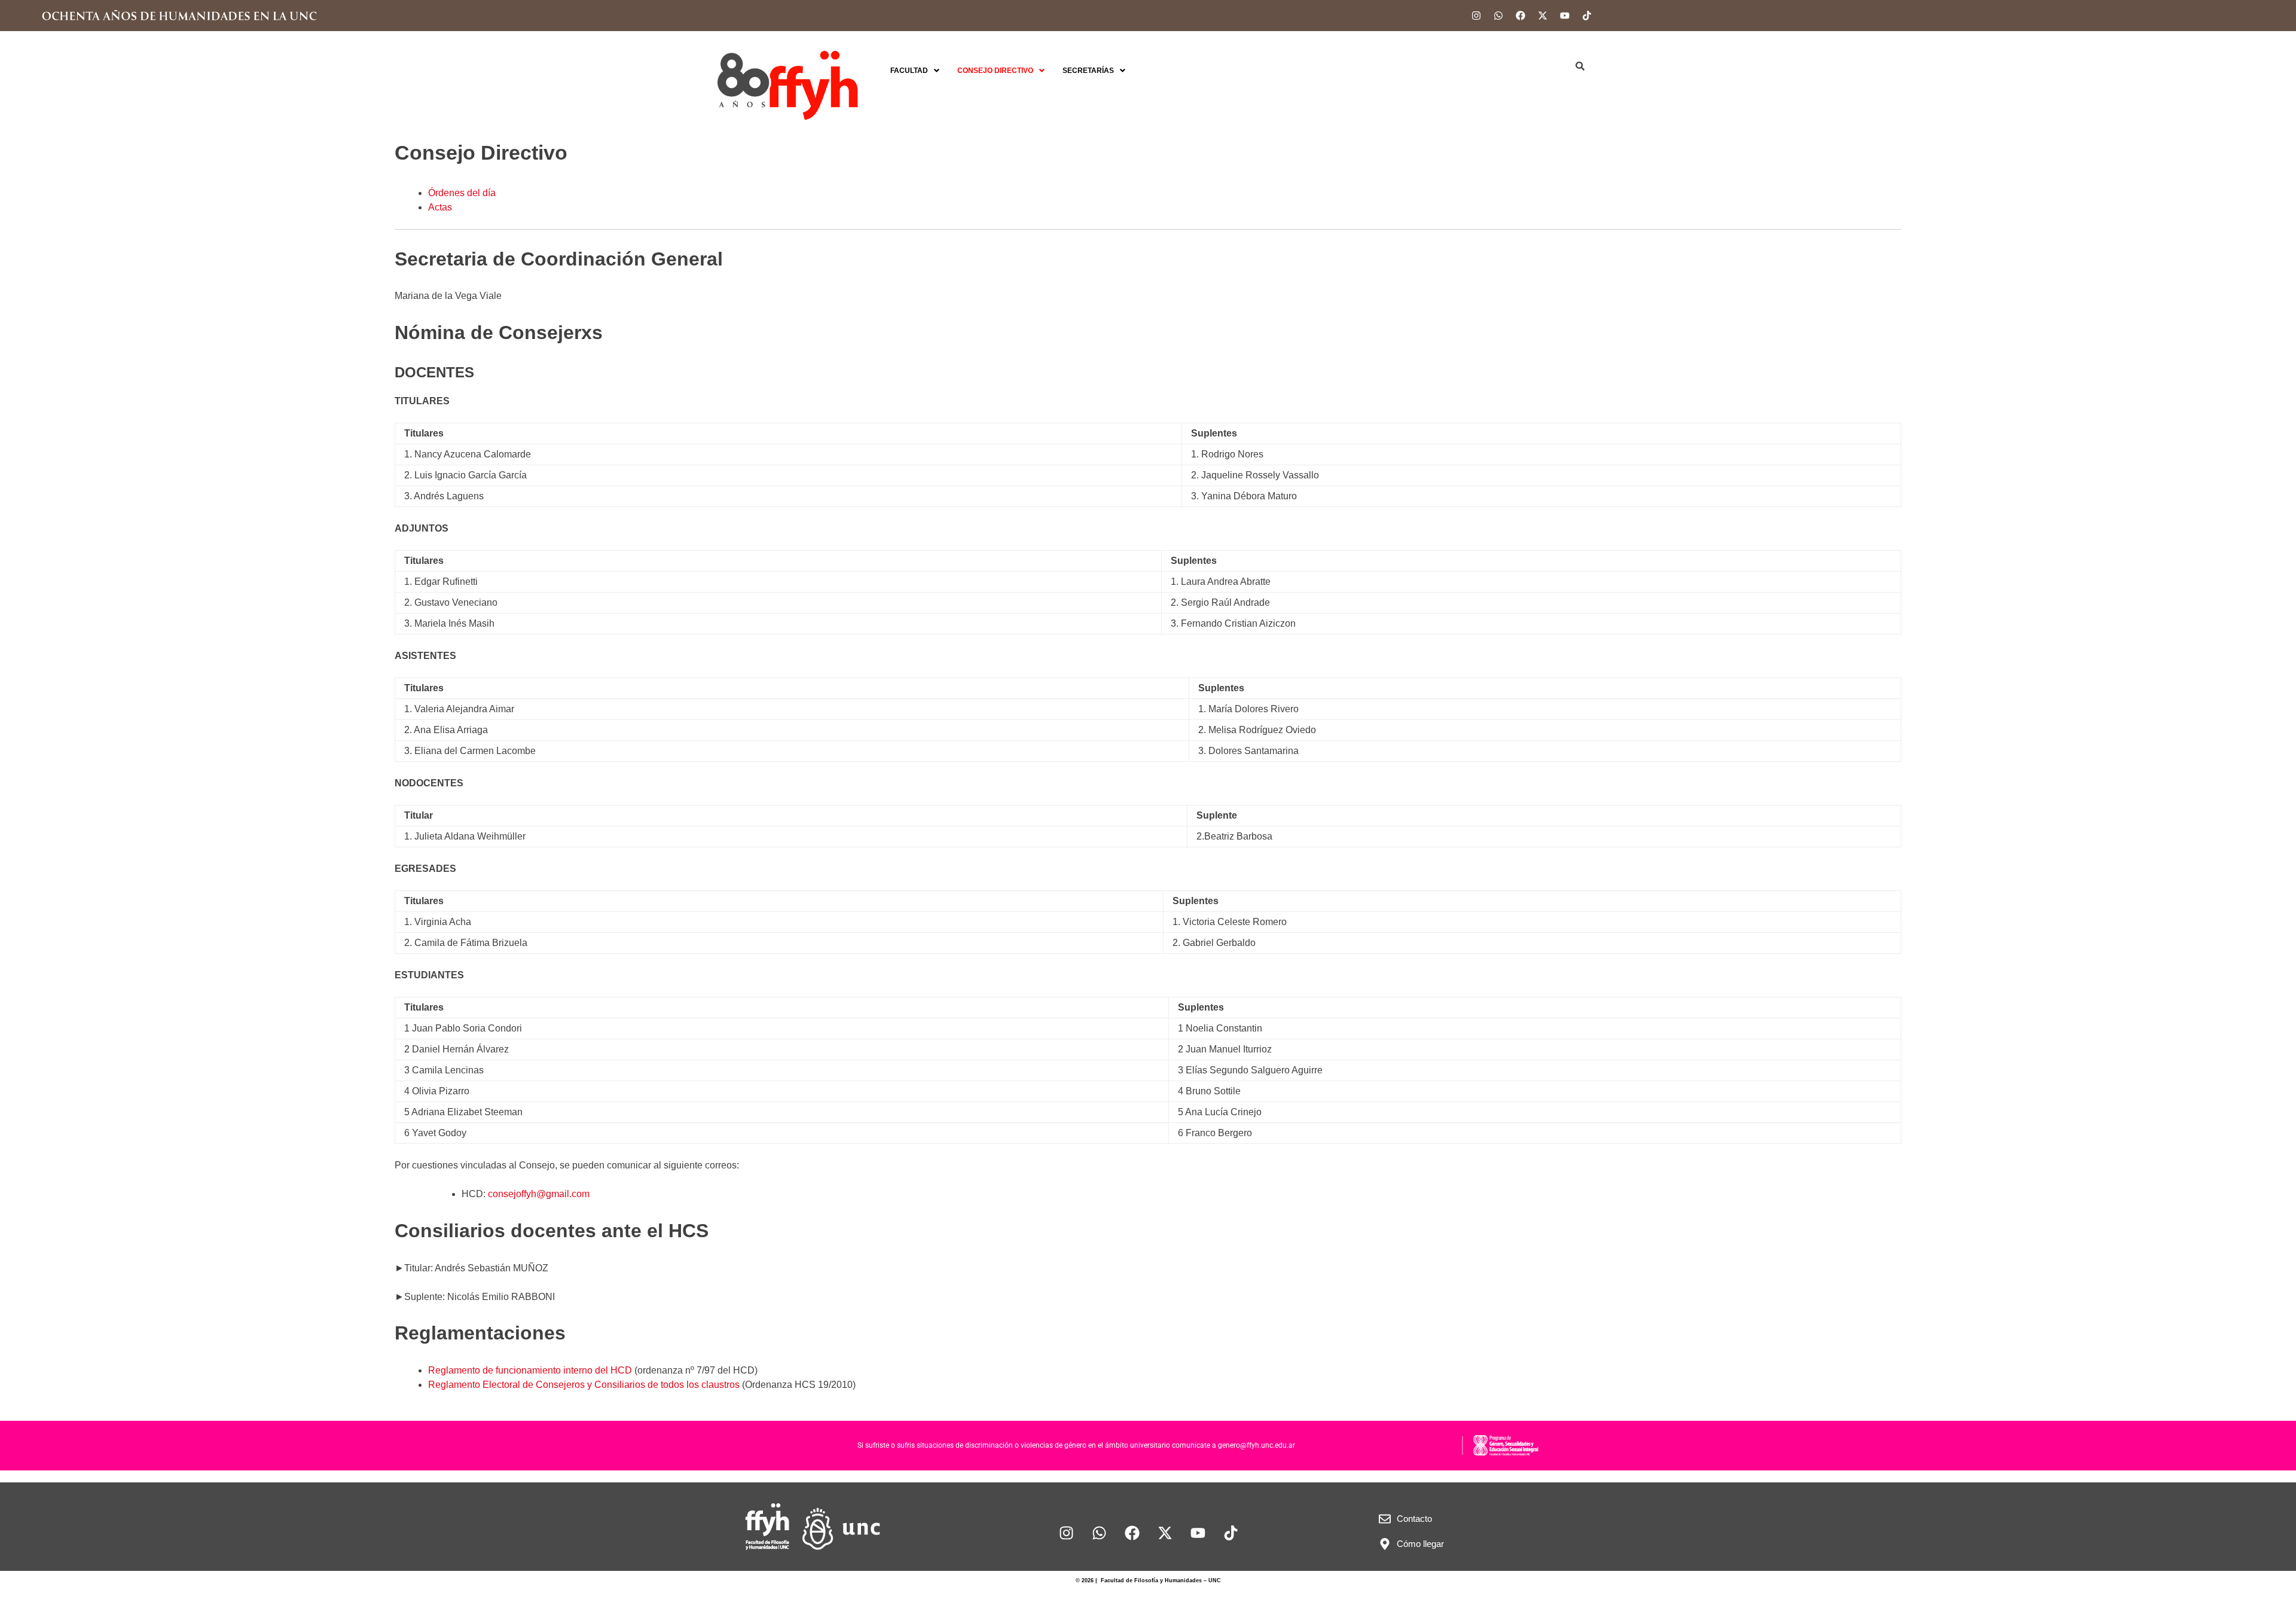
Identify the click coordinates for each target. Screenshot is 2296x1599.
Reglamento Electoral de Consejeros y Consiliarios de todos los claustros (584, 1385)
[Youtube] (1565, 16)
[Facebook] (1521, 16)
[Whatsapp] (1498, 16)
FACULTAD (909, 71)
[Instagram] (1476, 16)
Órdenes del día (462, 193)
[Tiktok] (1587, 16)
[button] (915, 71)
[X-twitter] (1543, 16)
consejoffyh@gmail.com (539, 1194)
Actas (440, 207)
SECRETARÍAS (1088, 71)
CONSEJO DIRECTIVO (995, 71)
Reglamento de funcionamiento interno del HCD (530, 1370)
